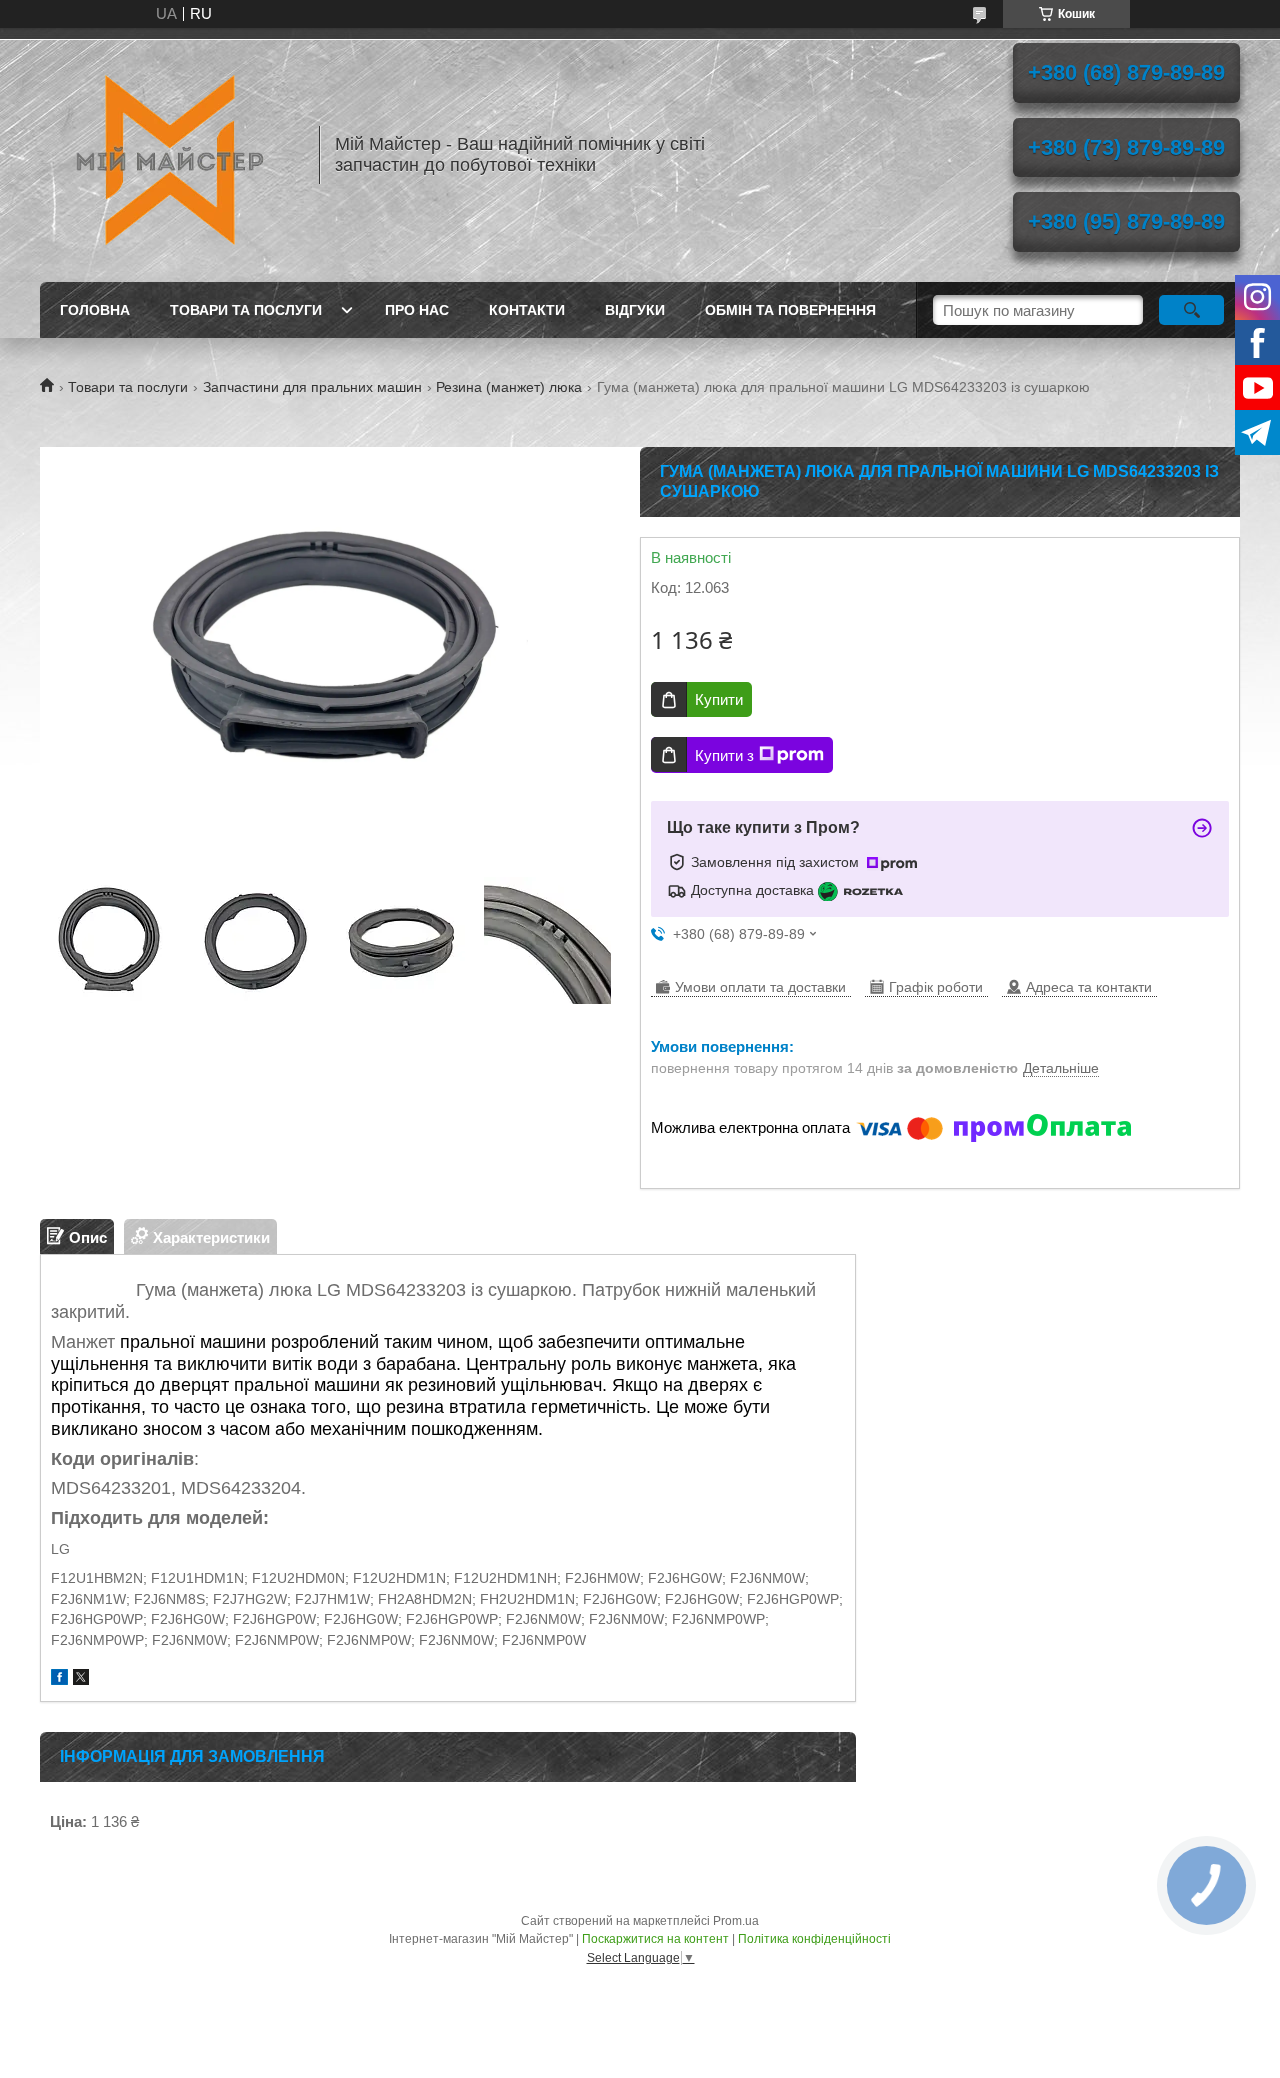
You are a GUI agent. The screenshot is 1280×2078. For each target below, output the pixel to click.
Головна (95, 310)
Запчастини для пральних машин (312, 387)
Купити (719, 699)
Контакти (527, 310)
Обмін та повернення (790, 310)
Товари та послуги (246, 310)
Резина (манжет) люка (509, 387)
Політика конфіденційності (814, 1939)
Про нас (417, 310)
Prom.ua (736, 1921)
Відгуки (635, 310)
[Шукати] (1191, 310)
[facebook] (59, 1679)
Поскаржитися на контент (655, 1939)
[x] (81, 1679)
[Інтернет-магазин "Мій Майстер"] (170, 155)
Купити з (724, 755)
